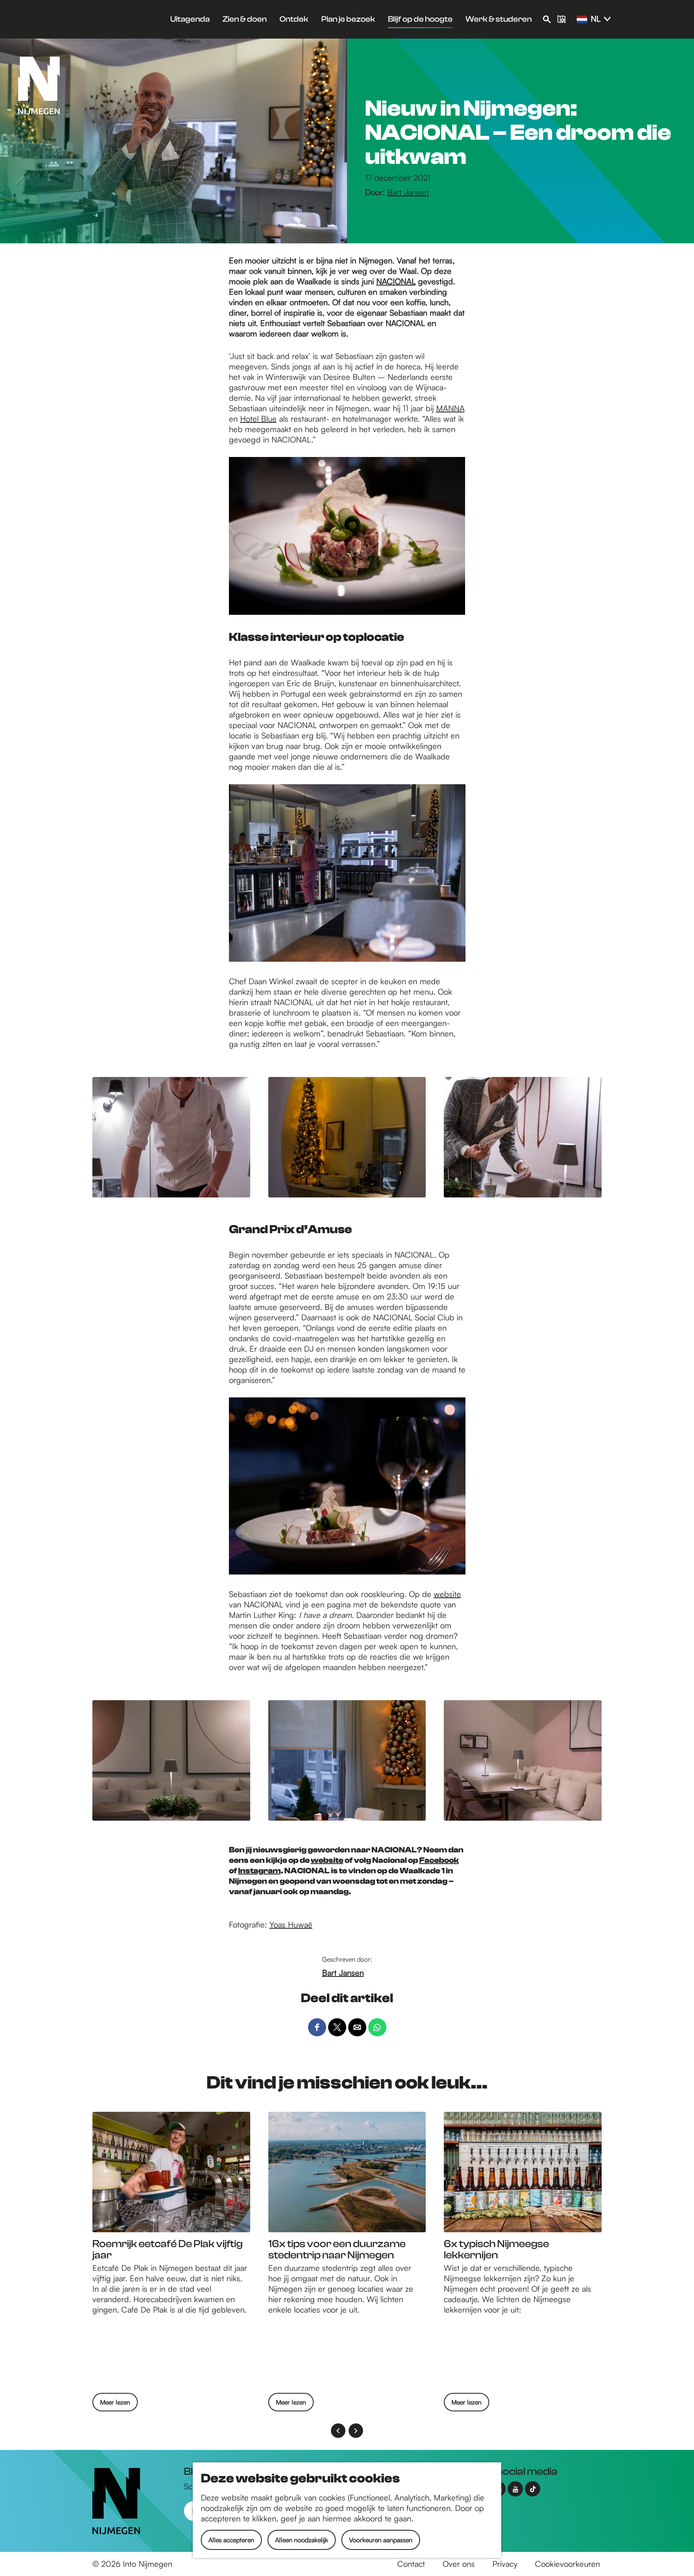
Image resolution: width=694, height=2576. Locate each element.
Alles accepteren (231, 2540)
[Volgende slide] (356, 2431)
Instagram (259, 1871)
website (447, 1594)
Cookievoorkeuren (567, 2564)
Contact (411, 2564)
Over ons (459, 2564)
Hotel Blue (258, 419)
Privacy (505, 2564)
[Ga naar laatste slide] (338, 2431)
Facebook (439, 1860)
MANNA (450, 408)
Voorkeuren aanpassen (381, 2540)
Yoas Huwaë (291, 1924)
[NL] (582, 20)
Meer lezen (115, 2405)
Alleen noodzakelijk (302, 2540)
